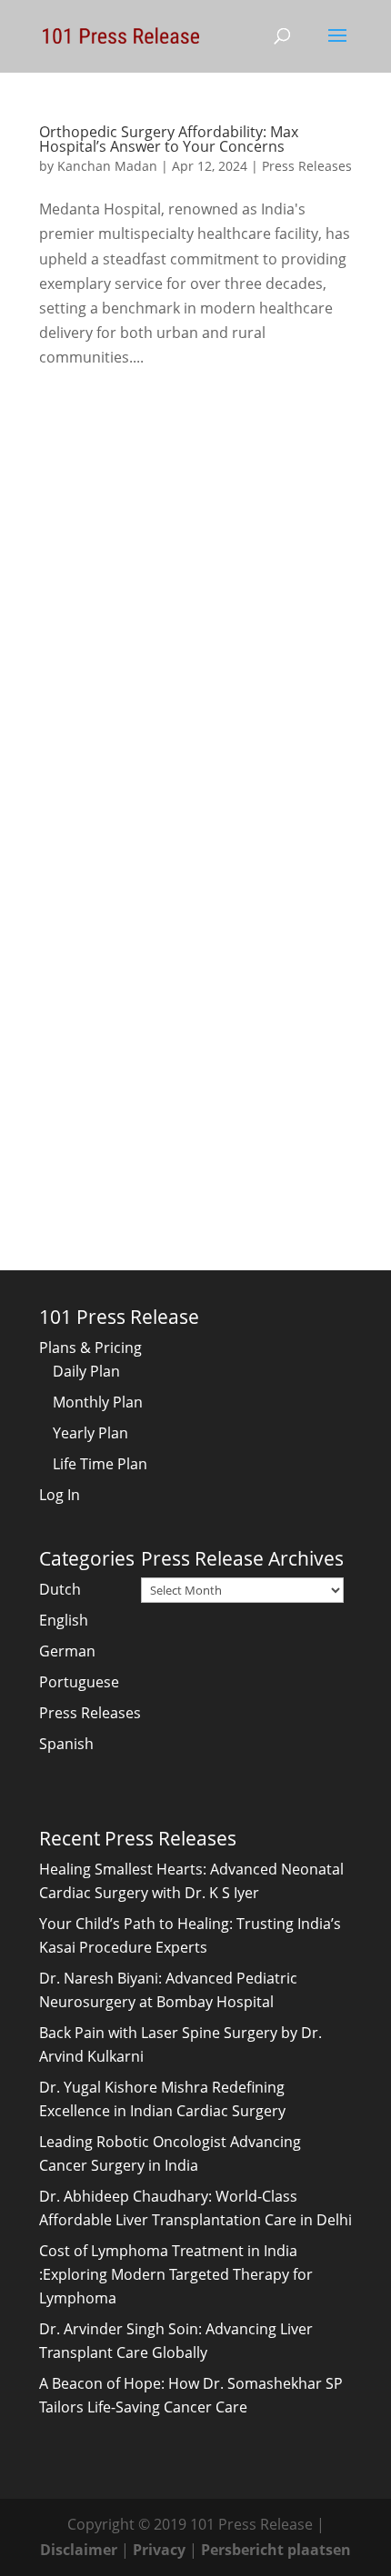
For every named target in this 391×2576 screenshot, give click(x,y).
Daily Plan (86, 1371)
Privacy (159, 2550)
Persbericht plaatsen (276, 2550)
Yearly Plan (90, 1433)
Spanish (66, 1744)
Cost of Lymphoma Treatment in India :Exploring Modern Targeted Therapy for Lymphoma (176, 2274)
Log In (60, 1495)
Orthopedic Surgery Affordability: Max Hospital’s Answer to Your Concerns (169, 139)
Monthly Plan (98, 1402)
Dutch (60, 1589)
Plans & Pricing (90, 1348)
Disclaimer (79, 2550)
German (67, 1651)
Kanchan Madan (107, 166)
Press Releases (307, 166)
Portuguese (79, 1682)
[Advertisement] (195, 604)
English (64, 1620)
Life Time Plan (100, 1464)
